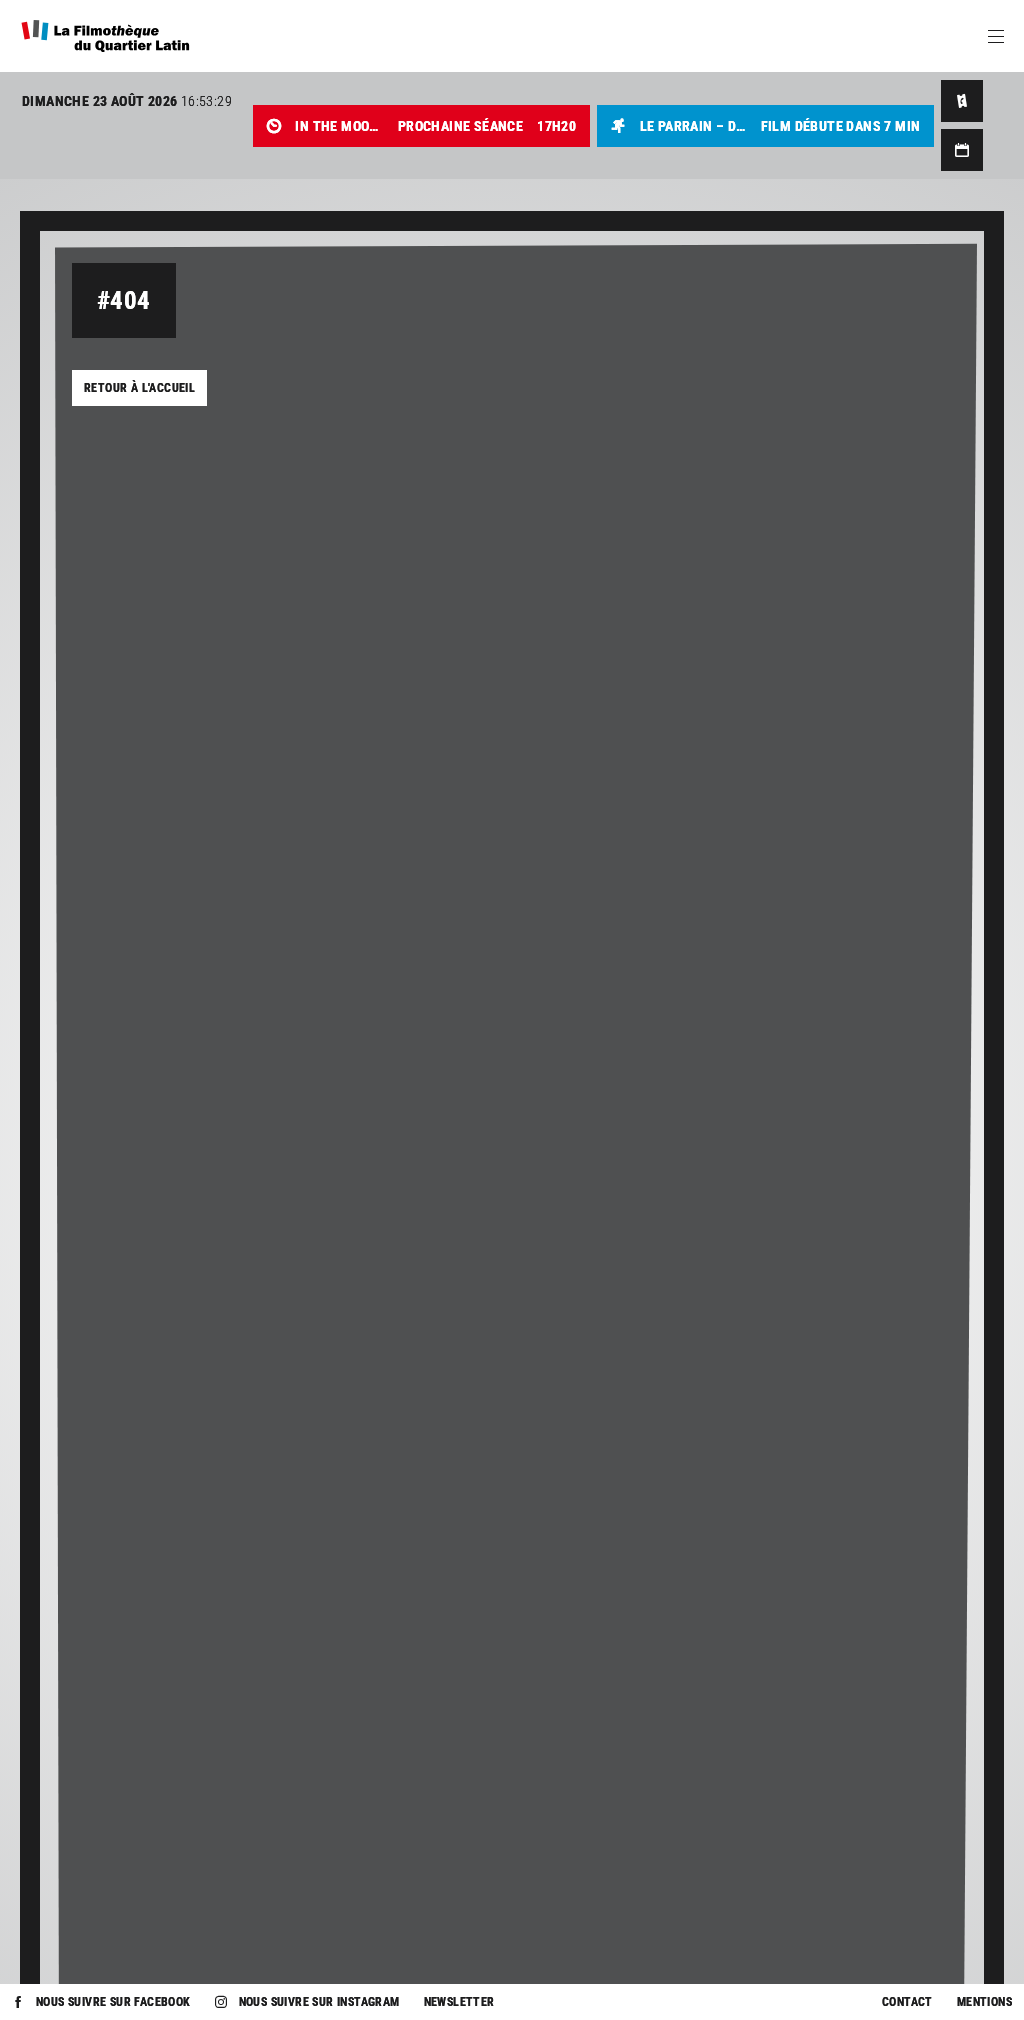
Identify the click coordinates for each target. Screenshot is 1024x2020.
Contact (907, 2002)
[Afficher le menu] (996, 36)
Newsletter (459, 2002)
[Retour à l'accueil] (105, 36)
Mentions (984, 2002)
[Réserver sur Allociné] (962, 101)
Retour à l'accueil (139, 388)
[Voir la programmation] (962, 150)
